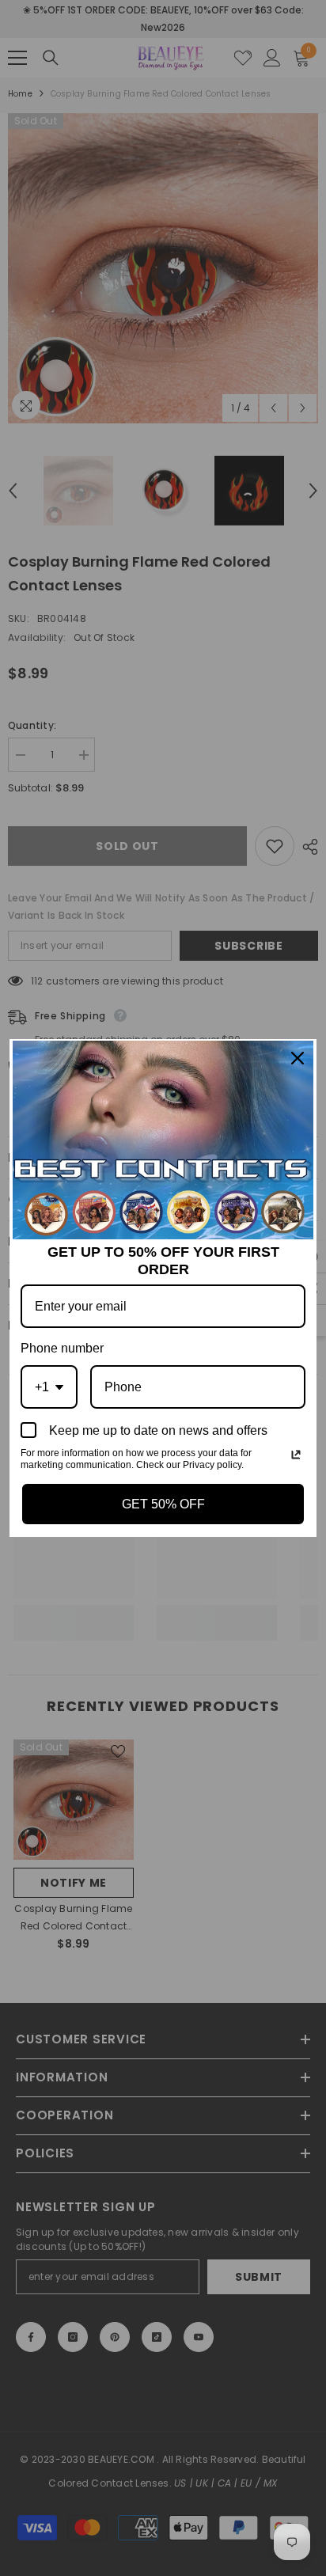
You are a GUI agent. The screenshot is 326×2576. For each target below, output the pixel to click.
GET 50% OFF (163, 1504)
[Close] (298, 1058)
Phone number (62, 1348)
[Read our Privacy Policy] (296, 1455)
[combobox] (49, 1387)
